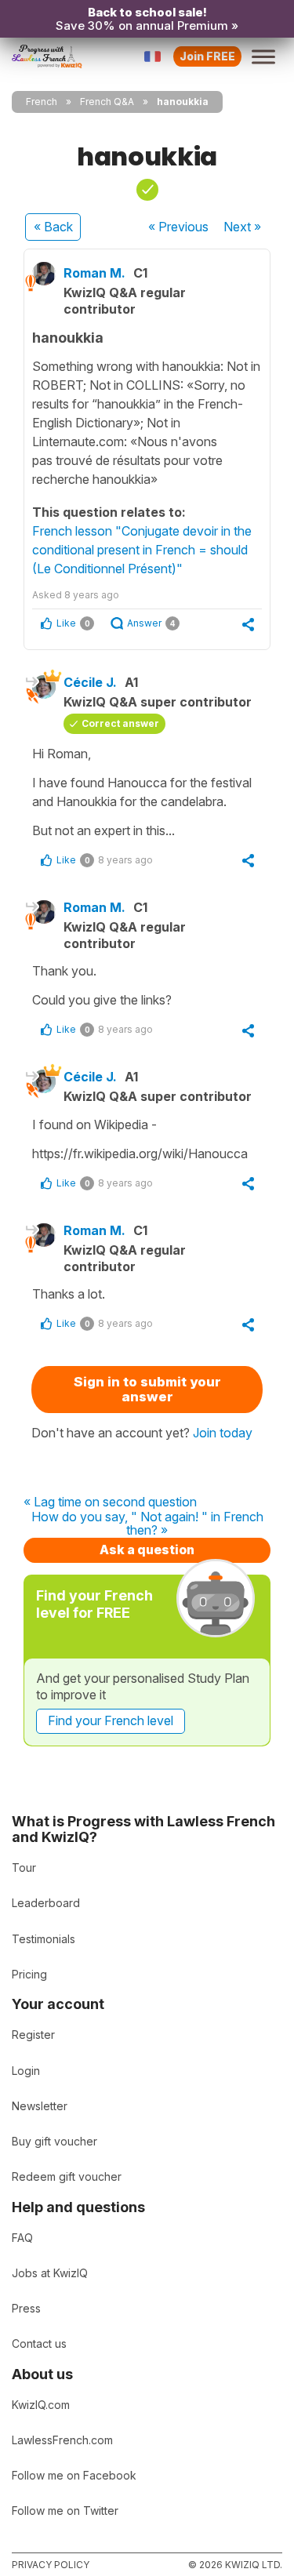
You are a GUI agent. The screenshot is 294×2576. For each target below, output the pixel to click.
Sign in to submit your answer (147, 1389)
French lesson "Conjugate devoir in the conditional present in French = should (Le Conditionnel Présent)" (142, 550)
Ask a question (147, 1550)
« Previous (178, 227)
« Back (53, 227)
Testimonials (44, 1939)
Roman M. (94, 273)
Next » (242, 227)
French (42, 102)
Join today (223, 1433)
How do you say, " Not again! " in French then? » (147, 1524)
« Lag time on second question (110, 1502)
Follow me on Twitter (65, 2511)
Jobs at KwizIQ (50, 2273)
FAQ (22, 2238)
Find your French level (111, 1720)
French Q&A (107, 102)
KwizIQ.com (41, 2405)
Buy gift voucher (54, 2141)
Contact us (39, 2343)
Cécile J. (90, 682)
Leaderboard (46, 1903)
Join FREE (207, 56)
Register (33, 2035)
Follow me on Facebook (74, 2475)
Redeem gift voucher (67, 2176)
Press (26, 2308)
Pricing (29, 1974)
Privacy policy (51, 2565)
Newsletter (40, 2106)
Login (26, 2071)
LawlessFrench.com (62, 2440)
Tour (24, 1868)
